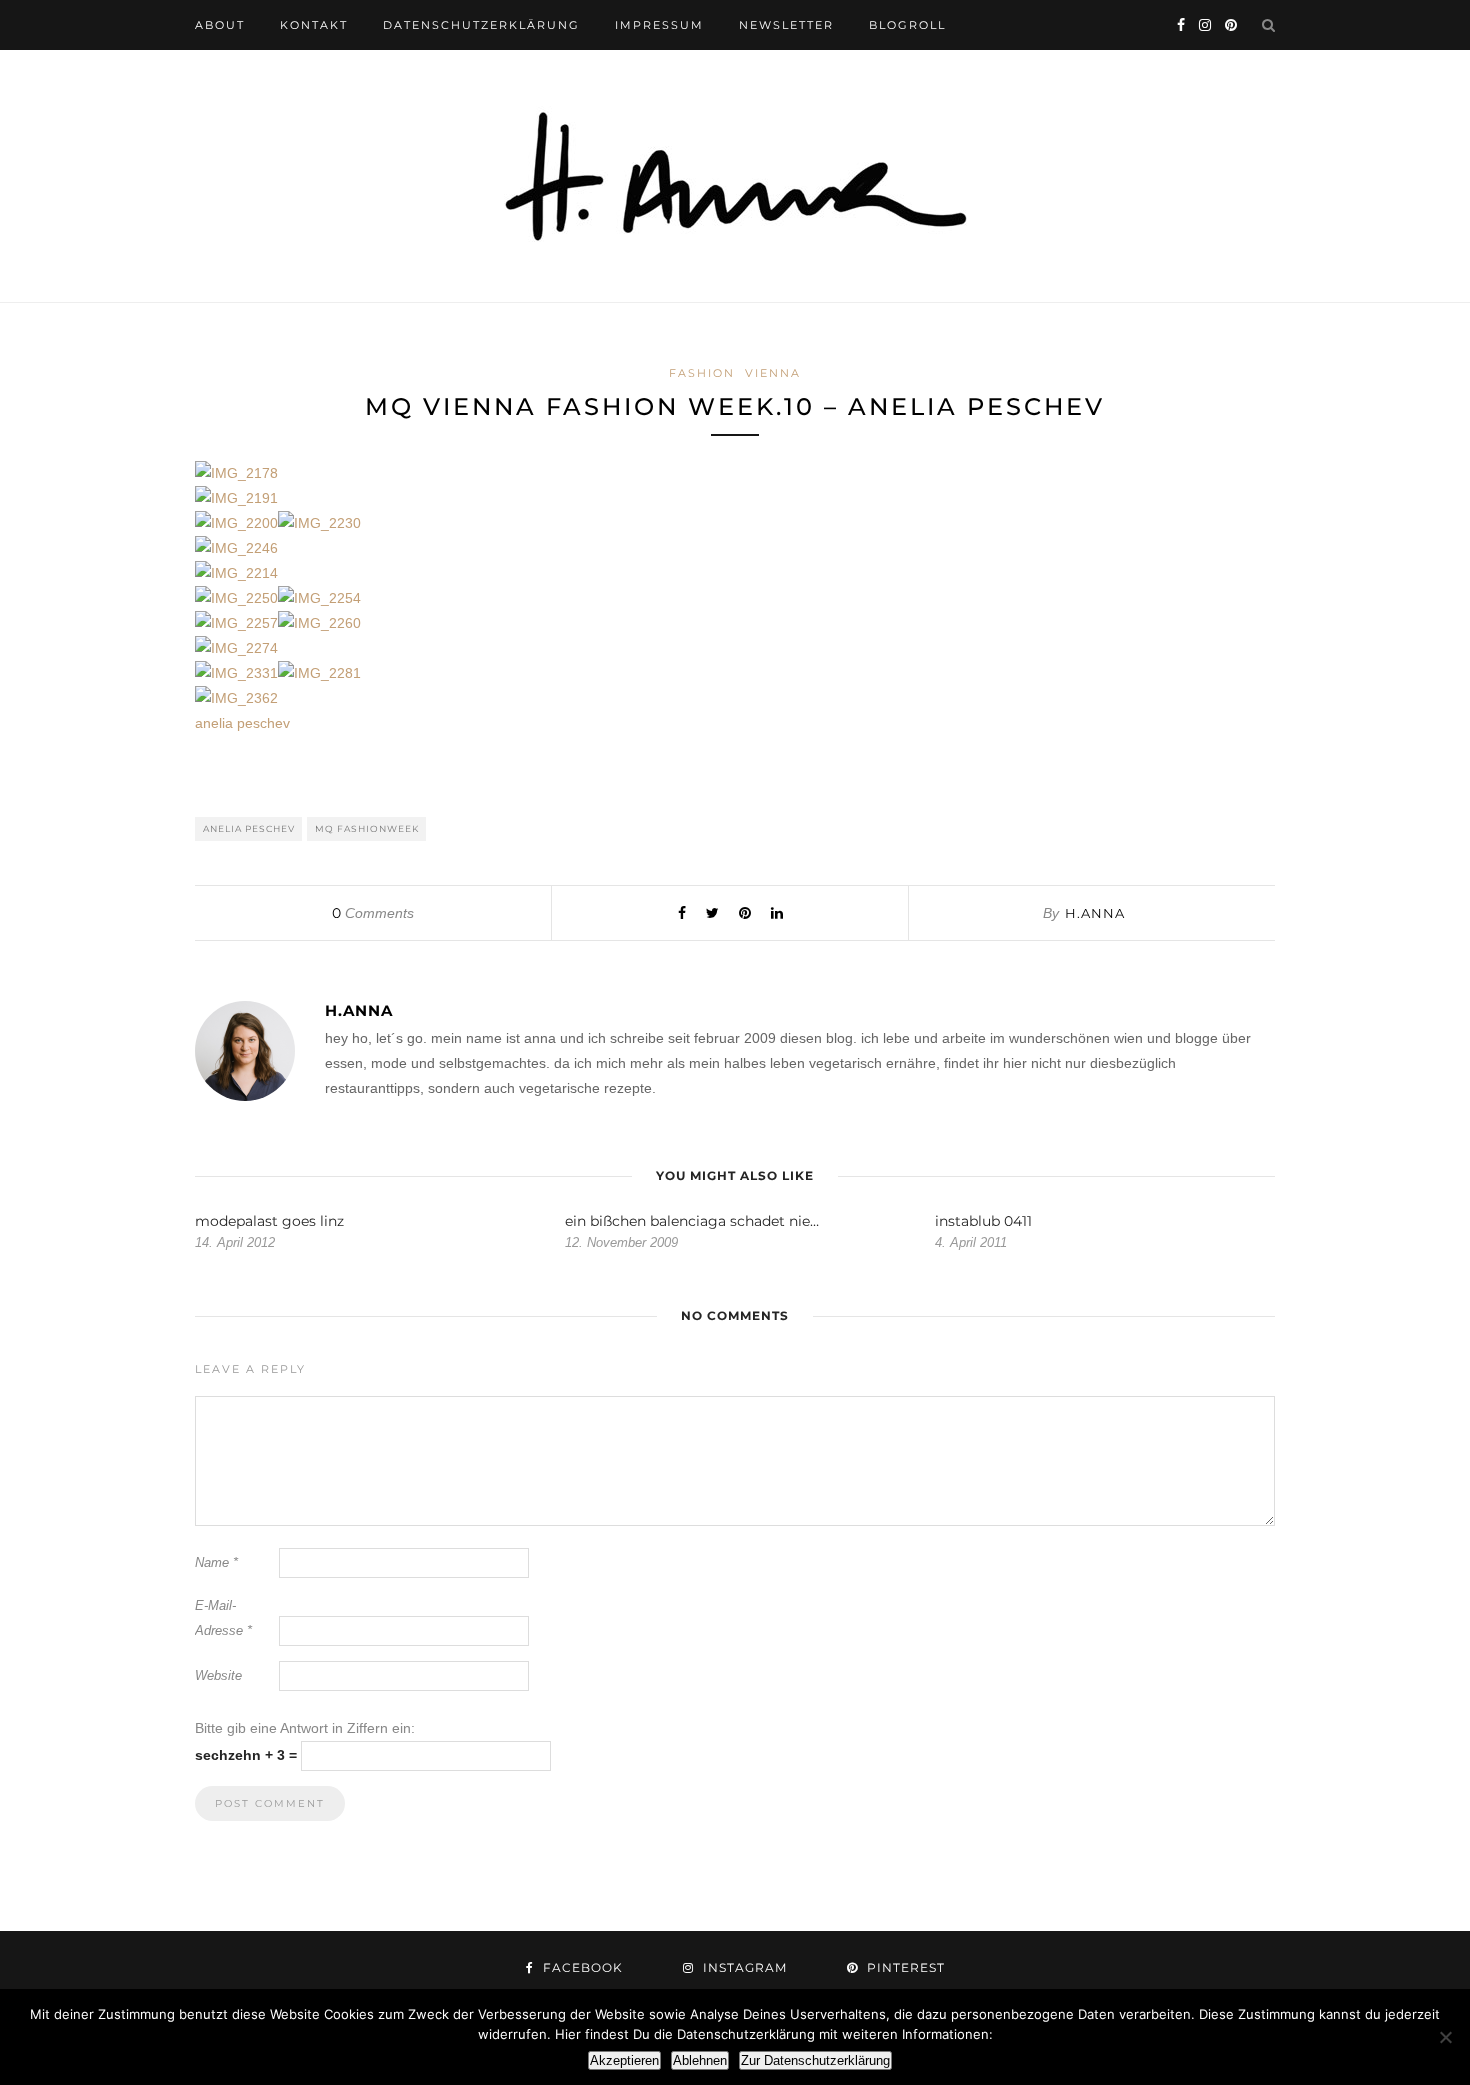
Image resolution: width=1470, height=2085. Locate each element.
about (220, 25)
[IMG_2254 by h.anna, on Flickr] (319, 598)
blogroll (907, 25)
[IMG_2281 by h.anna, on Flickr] (319, 673)
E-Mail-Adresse (223, 1618)
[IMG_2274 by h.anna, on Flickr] (236, 648)
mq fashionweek (367, 828)
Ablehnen (700, 2060)
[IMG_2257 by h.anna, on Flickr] (236, 623)
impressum (659, 25)
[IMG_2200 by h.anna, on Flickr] (236, 523)
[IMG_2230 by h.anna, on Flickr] (319, 523)
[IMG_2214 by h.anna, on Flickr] (236, 573)
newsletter (786, 25)
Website (218, 1675)
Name (216, 1562)
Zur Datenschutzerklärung (815, 2060)
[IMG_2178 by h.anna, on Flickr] (236, 473)
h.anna (1095, 913)
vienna (773, 373)
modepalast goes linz (269, 1221)
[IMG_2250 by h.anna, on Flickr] (236, 598)
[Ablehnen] (1445, 2037)
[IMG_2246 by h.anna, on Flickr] (236, 548)
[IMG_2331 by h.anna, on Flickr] (236, 673)
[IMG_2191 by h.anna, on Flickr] (236, 498)
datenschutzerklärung (481, 25)
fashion (702, 373)
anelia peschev (242, 723)
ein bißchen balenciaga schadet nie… (692, 1221)
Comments (373, 913)
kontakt (314, 25)
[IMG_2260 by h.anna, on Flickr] (319, 623)
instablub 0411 (983, 1221)
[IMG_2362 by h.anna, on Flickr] (236, 698)
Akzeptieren (624, 2060)
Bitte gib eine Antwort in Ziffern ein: (305, 1728)
